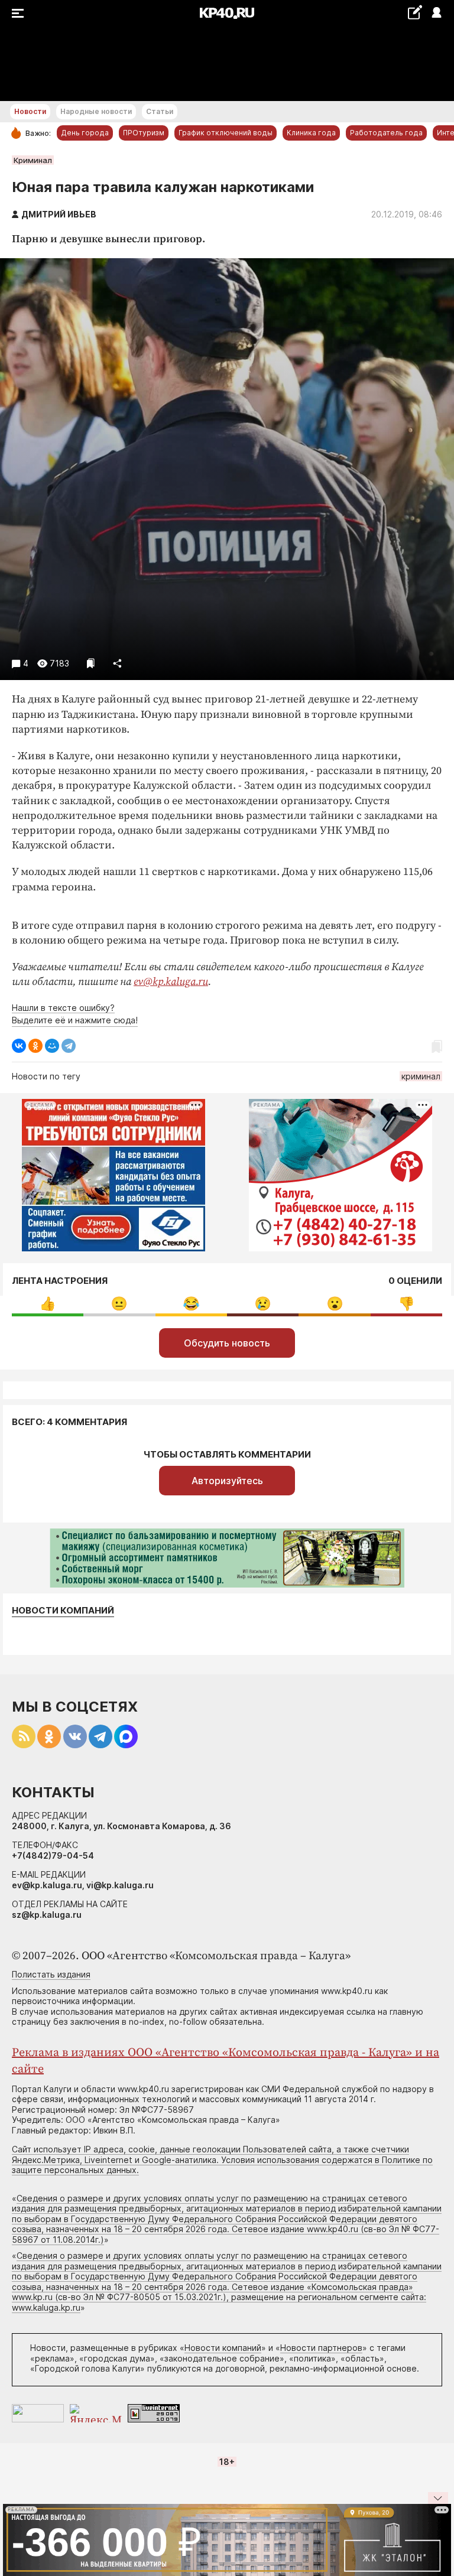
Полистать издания (51, 1974)
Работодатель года (386, 133)
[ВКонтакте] (19, 1046)
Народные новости (96, 111)
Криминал (33, 160)
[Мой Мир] (52, 1046)
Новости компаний (63, 1611)
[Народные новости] (415, 12)
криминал (421, 1076)
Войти (436, 13)
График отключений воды (226, 133)
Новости (30, 111)
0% (48, 1304)
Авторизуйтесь (227, 1481)
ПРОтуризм (144, 133)
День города (85, 133)
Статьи (160, 111)
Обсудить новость (227, 1343)
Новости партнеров (321, 2348)
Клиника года (311, 133)
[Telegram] (69, 1046)
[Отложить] (91, 663)
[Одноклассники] (35, 1046)
